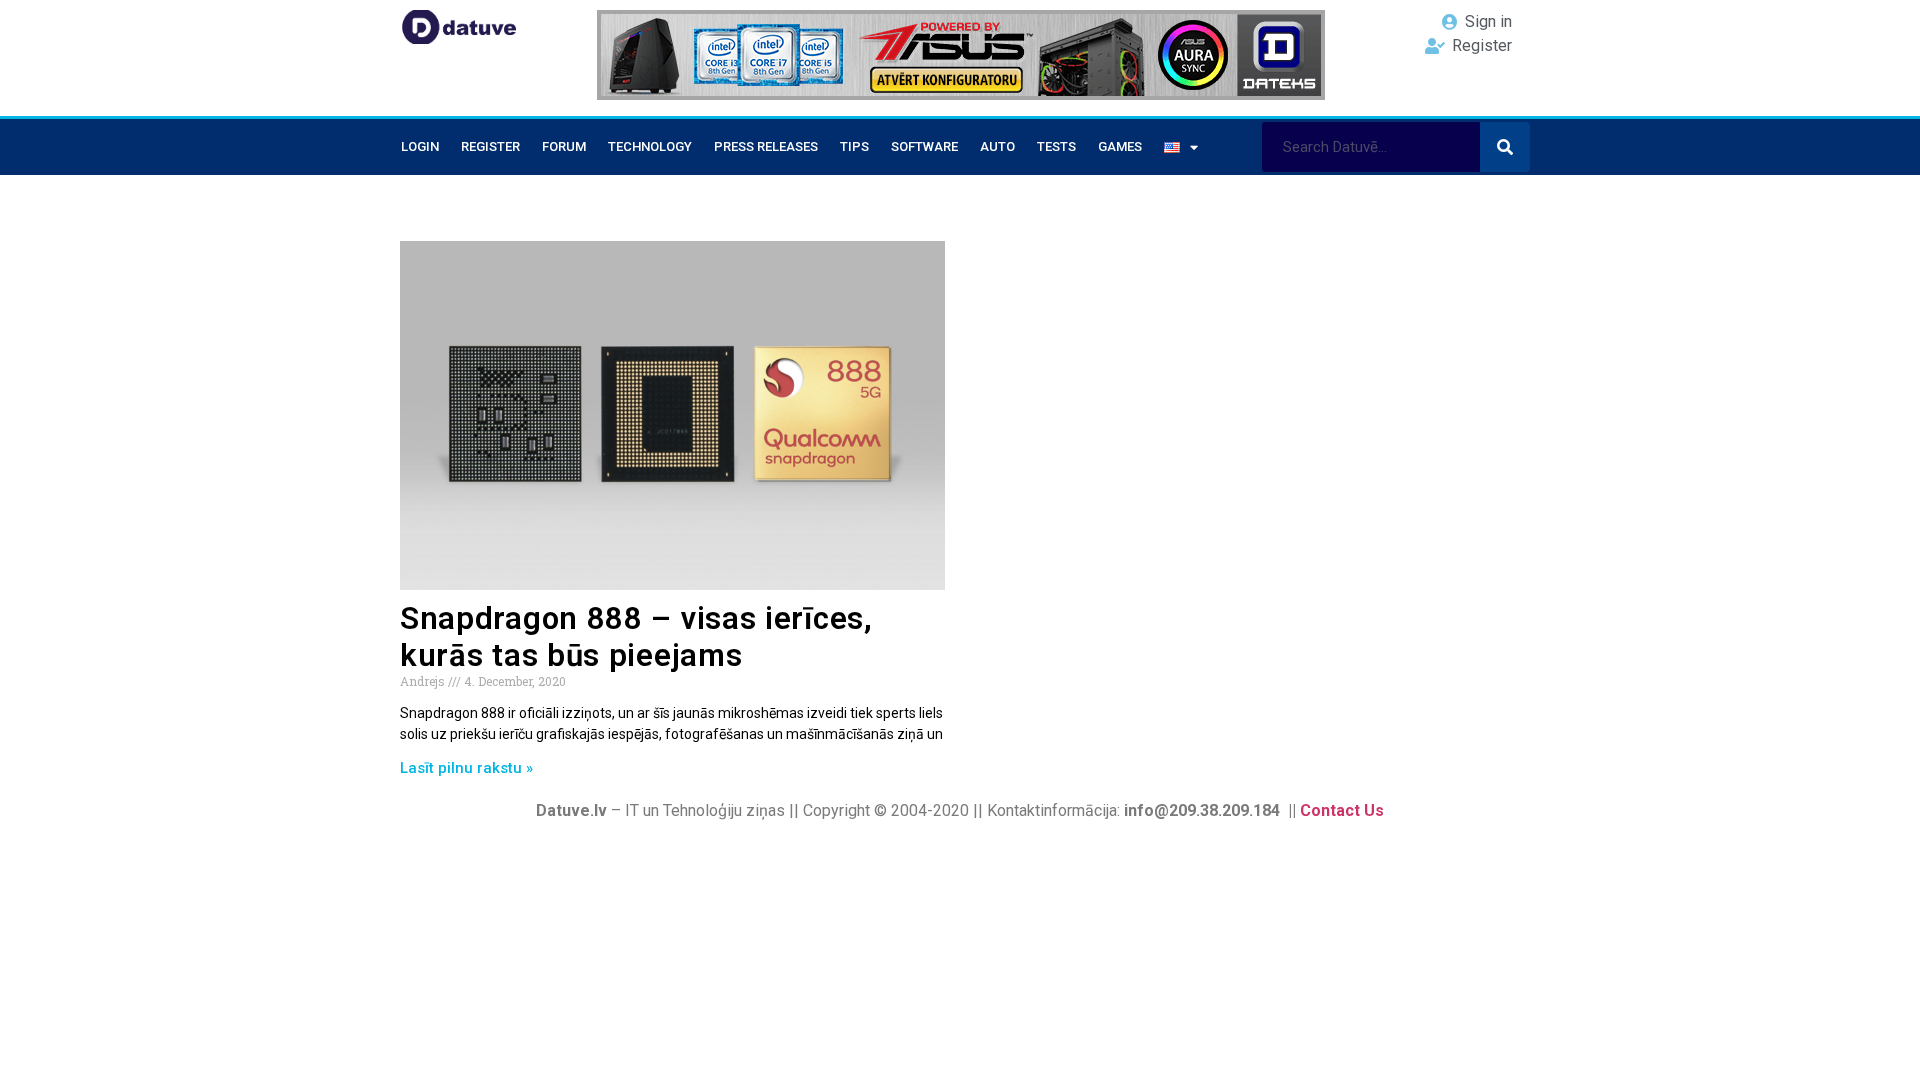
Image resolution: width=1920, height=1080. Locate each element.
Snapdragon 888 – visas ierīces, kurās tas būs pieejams (636, 637)
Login (420, 146)
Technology (650, 146)
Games (1120, 146)
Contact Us (1342, 810)
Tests (1056, 146)
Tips (854, 146)
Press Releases (766, 146)
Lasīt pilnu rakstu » (466, 768)
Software (924, 146)
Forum (564, 146)
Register (490, 146)
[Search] (1505, 147)
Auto (997, 146)
